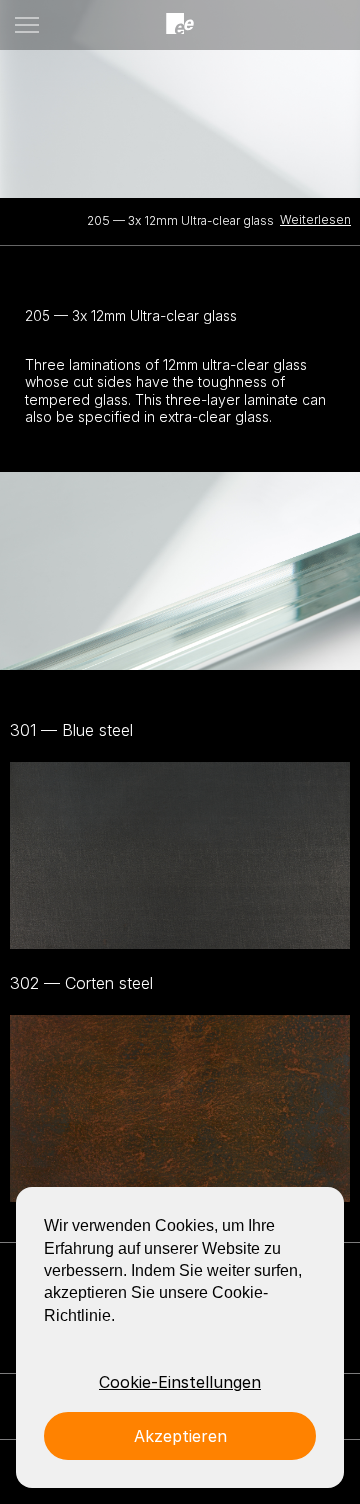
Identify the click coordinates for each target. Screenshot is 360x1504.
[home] (180, 24)
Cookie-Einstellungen (180, 1382)
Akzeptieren (180, 1436)
